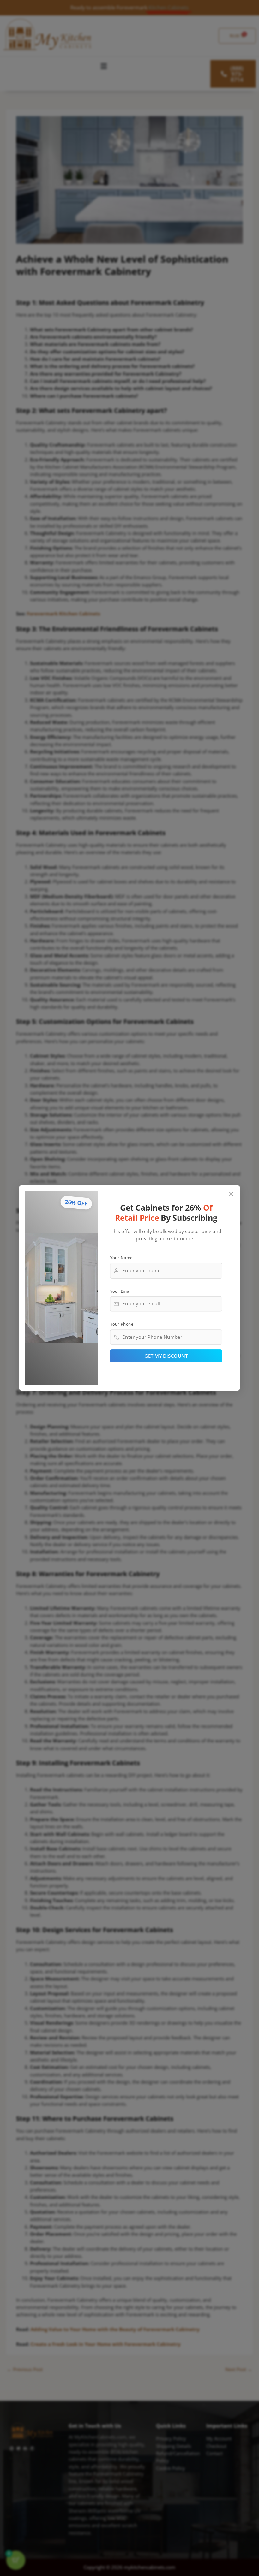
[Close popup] (231, 1194)
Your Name (121, 1257)
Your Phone (122, 1324)
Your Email (121, 1291)
